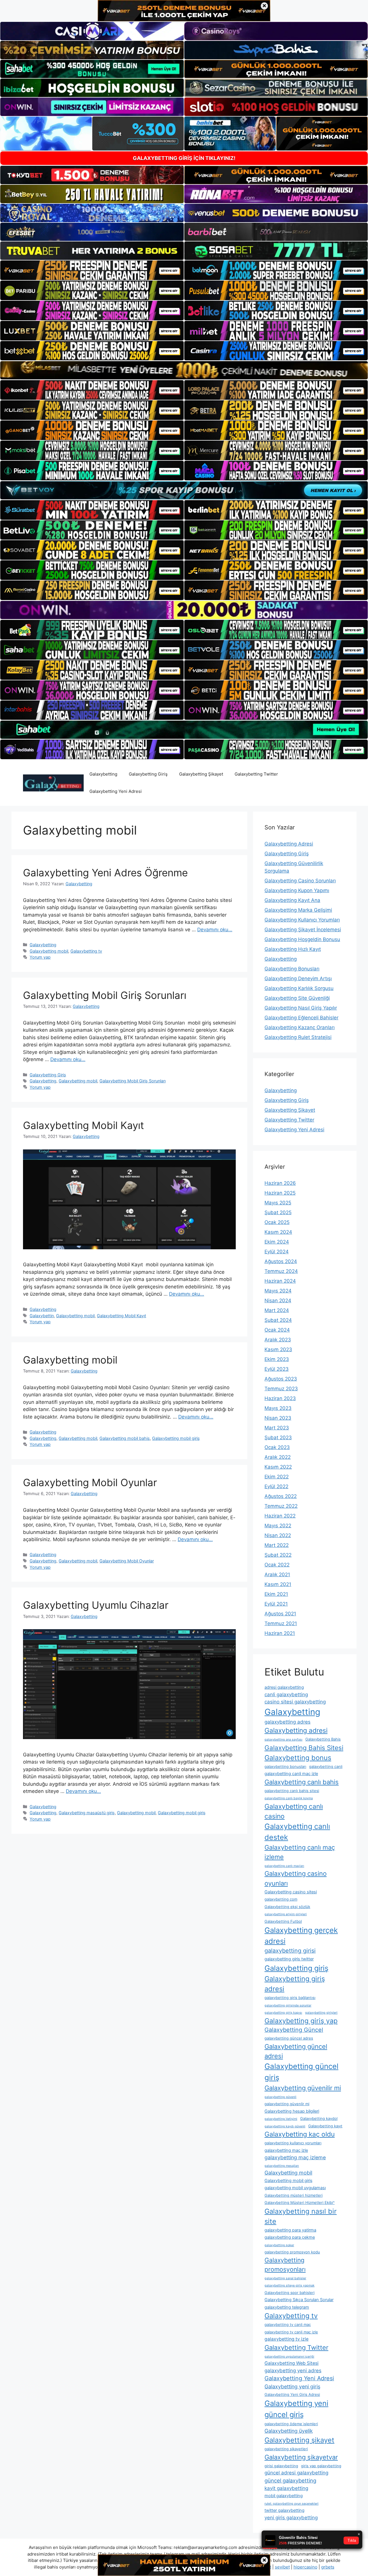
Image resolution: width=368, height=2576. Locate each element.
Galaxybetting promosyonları (285, 2265)
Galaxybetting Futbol (283, 1921)
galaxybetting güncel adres (289, 2038)
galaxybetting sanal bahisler (285, 2278)
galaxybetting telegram (287, 2307)
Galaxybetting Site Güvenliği (297, 998)
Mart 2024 (277, 1310)
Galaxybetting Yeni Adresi (116, 791)
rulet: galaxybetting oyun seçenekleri (292, 2504)
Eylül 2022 (276, 1486)
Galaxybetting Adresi (289, 844)
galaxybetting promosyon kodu (292, 2252)
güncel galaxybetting (290, 2480)
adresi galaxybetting (284, 1687)
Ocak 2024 (277, 1330)
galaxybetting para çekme (290, 2237)
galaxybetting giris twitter (289, 1959)
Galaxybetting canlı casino (294, 1811)
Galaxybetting (103, 774)
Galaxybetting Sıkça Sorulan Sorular (299, 2300)
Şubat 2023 (278, 1438)
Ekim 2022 (277, 1477)
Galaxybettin (42, 1316)
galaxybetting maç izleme (295, 2157)
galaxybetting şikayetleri (286, 2449)
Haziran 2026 (280, 1183)
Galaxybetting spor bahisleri (290, 2293)
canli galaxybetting (286, 1695)
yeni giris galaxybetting (291, 2518)
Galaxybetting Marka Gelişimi (298, 910)
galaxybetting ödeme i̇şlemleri (291, 2424)
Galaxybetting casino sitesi (291, 1892)
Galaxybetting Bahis (323, 1739)
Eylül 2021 (276, 1604)
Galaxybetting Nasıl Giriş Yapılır (301, 1008)
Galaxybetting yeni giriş (292, 2386)
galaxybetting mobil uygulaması (295, 2188)
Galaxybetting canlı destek (297, 1832)
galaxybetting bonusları (285, 1766)
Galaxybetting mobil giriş (176, 1438)
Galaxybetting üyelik (289, 2431)
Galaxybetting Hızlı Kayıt (293, 949)
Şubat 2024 (278, 1320)
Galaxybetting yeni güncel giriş (296, 2409)
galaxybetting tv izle (286, 2339)
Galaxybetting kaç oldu (300, 2134)
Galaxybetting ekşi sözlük (287, 1907)
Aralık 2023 (278, 1340)
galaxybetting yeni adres (293, 2371)
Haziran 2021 (280, 1633)
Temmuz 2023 (281, 1389)
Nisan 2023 (278, 1418)
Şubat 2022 (278, 1555)
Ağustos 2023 (281, 1379)
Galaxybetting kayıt (325, 2126)
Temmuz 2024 (281, 1271)
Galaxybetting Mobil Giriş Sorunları (105, 995)
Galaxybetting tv (86, 951)
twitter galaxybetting (284, 2510)
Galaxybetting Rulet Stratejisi (298, 1037)
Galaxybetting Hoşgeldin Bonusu (302, 939)
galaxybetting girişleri (321, 2013)
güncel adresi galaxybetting (296, 2473)
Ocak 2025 (277, 1222)
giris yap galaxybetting (321, 2466)
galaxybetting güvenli (280, 2097)
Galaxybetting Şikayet (201, 774)
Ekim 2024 (277, 1242)
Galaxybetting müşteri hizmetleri (294, 2195)
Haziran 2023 (280, 1398)
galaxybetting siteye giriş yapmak (290, 2285)
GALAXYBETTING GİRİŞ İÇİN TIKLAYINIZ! (184, 158)
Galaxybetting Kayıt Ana (292, 900)
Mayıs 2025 (278, 1203)
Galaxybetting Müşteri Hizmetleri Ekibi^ (300, 2202)
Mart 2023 (277, 1428)
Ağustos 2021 (280, 1614)
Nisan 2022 (278, 1535)
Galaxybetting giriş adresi (295, 1984)
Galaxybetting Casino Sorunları (300, 881)
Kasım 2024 (278, 1232)
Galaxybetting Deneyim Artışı (298, 978)
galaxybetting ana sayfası (283, 1740)
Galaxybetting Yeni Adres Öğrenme (105, 873)
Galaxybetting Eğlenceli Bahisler (301, 1018)
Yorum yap (40, 957)
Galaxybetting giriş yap (301, 2021)
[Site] (92, 270)
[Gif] (184, 370)
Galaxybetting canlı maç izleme (300, 1852)
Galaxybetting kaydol (319, 2118)
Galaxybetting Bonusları (292, 969)
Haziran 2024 (280, 1281)
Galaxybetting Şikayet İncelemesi (303, 930)
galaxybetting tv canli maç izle (291, 2332)
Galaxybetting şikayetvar (301, 2457)
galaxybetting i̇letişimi (281, 2119)
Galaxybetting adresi (296, 1730)
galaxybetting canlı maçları (284, 1866)
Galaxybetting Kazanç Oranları (300, 1027)
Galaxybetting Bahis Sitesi (304, 1748)
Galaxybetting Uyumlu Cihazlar (96, 1605)
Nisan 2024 (278, 1301)
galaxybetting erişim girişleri (286, 1914)
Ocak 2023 (277, 1447)
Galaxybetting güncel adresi (296, 2051)
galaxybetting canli (326, 1766)
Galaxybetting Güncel (294, 2030)
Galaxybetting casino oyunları (296, 1878)
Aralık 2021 (277, 1574)
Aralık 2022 (278, 1457)
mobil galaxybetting (284, 2496)
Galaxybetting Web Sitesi (292, 2363)
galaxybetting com (281, 1899)
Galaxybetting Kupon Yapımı (297, 890)
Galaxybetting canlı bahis (302, 1782)
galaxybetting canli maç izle (291, 1774)
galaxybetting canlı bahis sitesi (292, 1791)
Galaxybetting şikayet (299, 2440)
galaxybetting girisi (290, 1951)
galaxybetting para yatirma (290, 2230)
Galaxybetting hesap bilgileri (292, 2111)
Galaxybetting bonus (298, 1758)
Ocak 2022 (277, 1565)
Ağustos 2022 (281, 1496)
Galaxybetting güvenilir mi (303, 2088)
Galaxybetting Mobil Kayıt (84, 1125)
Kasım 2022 (278, 1467)
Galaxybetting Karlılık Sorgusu (299, 988)
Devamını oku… (215, 930)
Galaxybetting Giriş (148, 774)
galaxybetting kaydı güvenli (285, 2126)
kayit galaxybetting (286, 2488)
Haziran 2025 (280, 1193)
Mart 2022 (277, 1545)
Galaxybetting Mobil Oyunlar (90, 1482)
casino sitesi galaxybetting (295, 1702)
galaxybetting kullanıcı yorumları (293, 2143)
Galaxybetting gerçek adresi (301, 1936)
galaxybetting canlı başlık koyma (289, 1798)
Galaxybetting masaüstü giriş (87, 1813)
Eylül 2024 (277, 1252)
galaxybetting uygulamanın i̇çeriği (289, 2357)
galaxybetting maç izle (286, 2150)
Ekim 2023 (277, 1359)
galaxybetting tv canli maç (288, 2324)
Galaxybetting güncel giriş (301, 2072)
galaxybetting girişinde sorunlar (288, 2005)
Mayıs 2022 (278, 1526)
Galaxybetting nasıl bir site (301, 2216)
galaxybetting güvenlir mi (287, 2104)
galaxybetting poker (279, 2245)
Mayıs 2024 (278, 1291)
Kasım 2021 (278, 1584)
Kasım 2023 (278, 1349)
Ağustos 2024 (281, 1261)
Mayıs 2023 (278, 1408)
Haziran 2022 (280, 1516)
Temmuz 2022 (281, 1506)
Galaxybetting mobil (49, 951)
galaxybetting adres (287, 1722)
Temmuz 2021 (281, 1623)
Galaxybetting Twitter (256, 774)
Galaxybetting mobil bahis (125, 1438)
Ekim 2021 (276, 1594)
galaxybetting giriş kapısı (283, 2013)
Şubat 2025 (278, 1212)
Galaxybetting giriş (296, 1968)
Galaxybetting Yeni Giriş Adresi (292, 2394)
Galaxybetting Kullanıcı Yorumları (302, 920)
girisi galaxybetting (281, 2466)
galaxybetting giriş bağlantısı (290, 1998)
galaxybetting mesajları (282, 2166)
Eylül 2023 (277, 1369)
